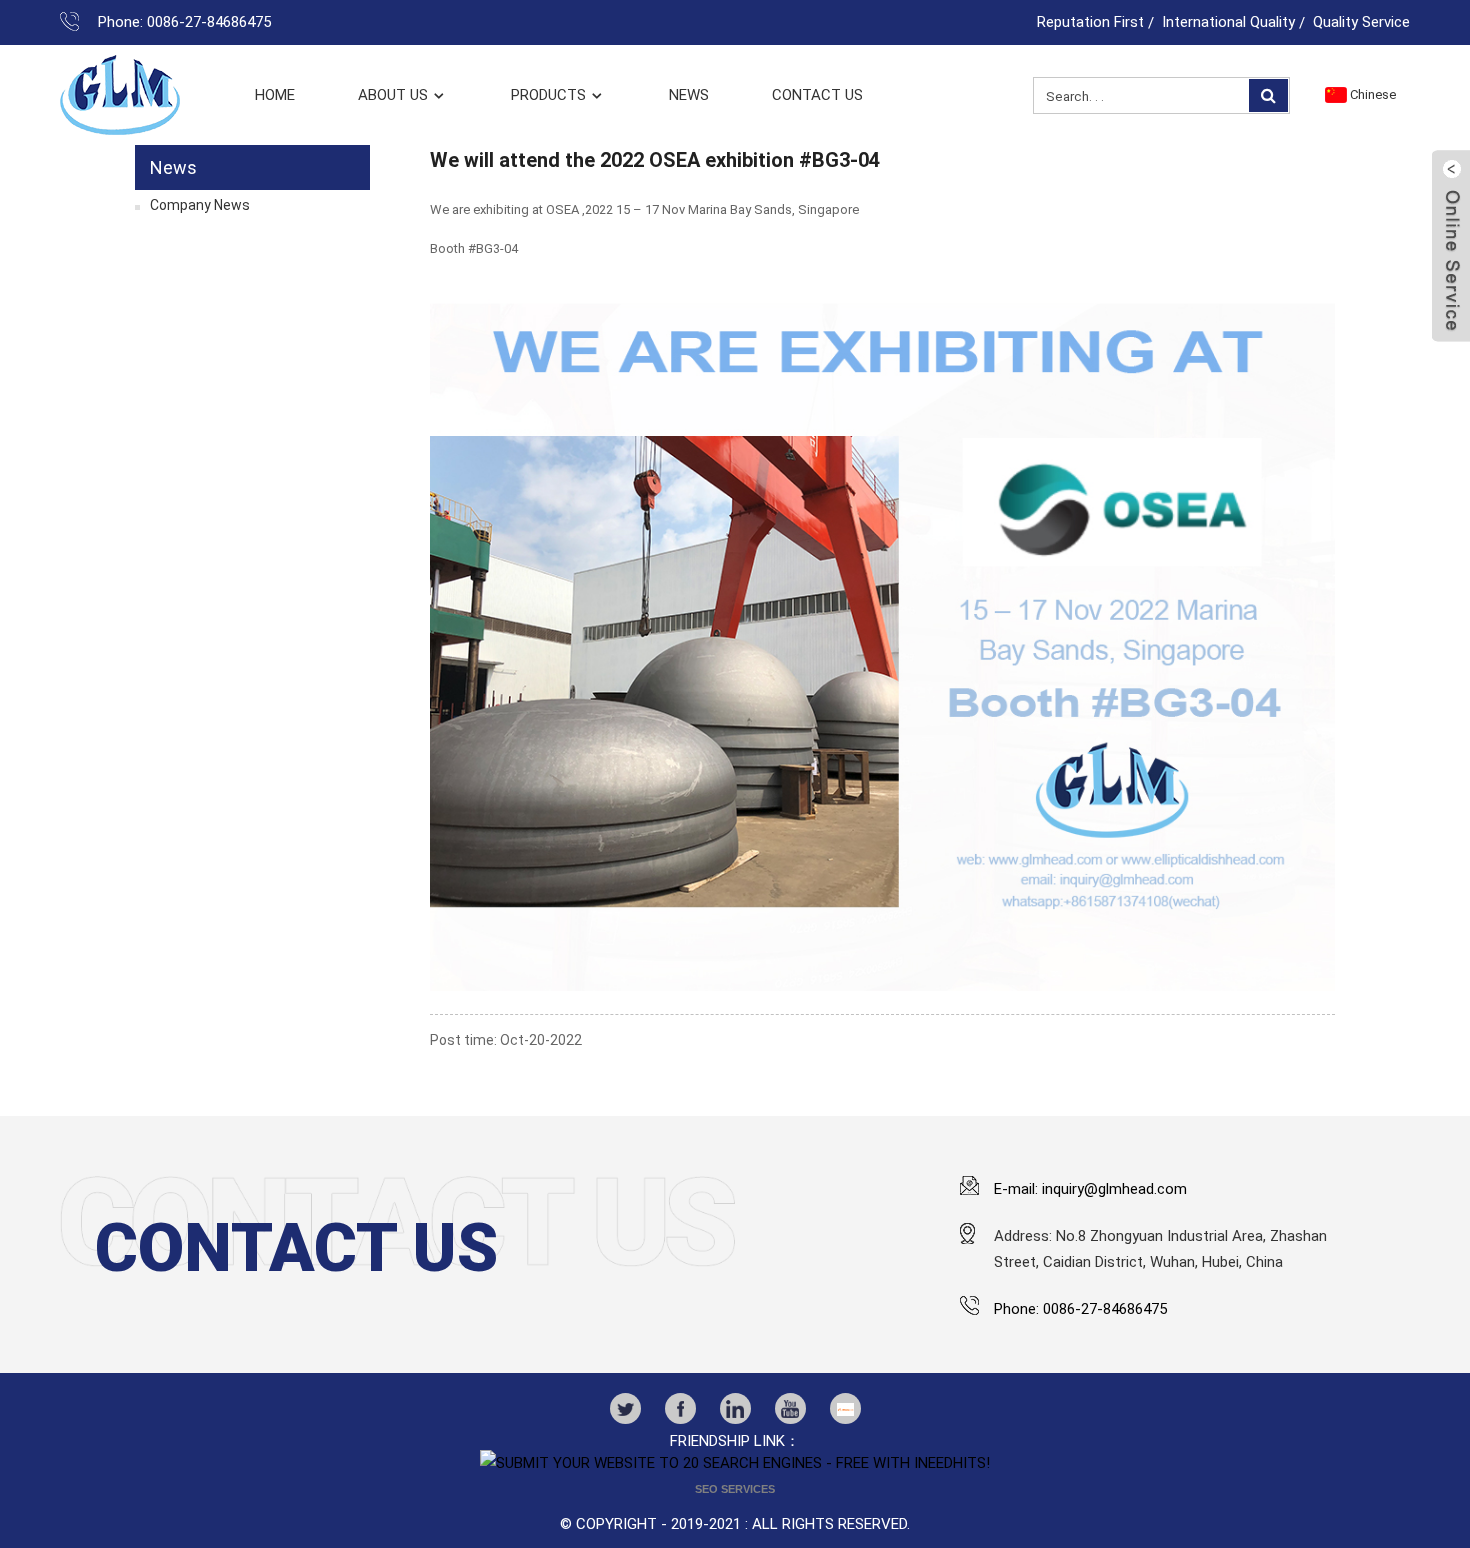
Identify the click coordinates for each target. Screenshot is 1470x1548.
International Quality (1228, 22)
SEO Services (735, 1489)
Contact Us (817, 95)
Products (548, 95)
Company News (200, 205)
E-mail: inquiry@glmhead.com (1090, 1189)
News (689, 95)
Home (275, 95)
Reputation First (1090, 22)
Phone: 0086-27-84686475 (184, 22)
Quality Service (1361, 22)
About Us (393, 95)
